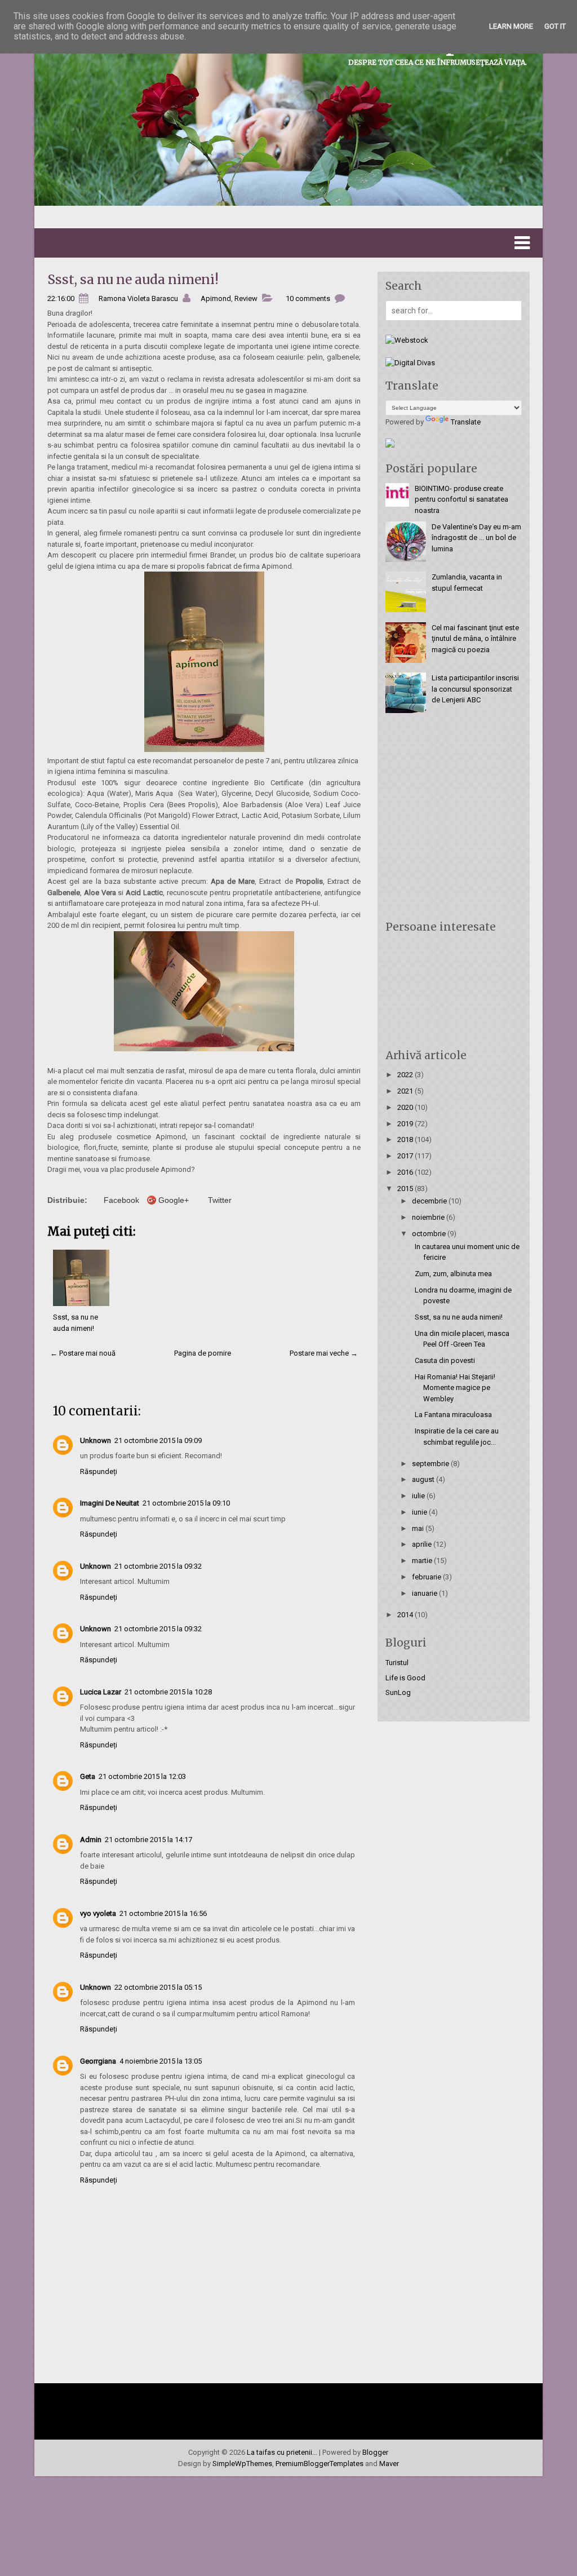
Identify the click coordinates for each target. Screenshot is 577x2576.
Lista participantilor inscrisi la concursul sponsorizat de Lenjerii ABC (475, 689)
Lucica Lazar (101, 1692)
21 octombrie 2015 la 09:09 (158, 1440)
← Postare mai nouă (83, 1353)
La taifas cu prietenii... (282, 2452)
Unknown (96, 1440)
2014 (406, 1615)
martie (423, 1561)
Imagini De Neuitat (110, 1503)
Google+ (174, 1200)
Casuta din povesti (445, 1360)
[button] (288, 243)
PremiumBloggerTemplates (319, 2464)
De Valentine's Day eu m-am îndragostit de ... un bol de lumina (476, 538)
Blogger (375, 2452)
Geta (88, 1776)
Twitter (220, 1200)
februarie (427, 1577)
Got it (555, 26)
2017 (406, 1156)
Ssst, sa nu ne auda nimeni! (133, 279)
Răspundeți (99, 1471)
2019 (406, 1124)
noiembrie (429, 1217)
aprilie (423, 1544)
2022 (406, 1075)
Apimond (216, 298)
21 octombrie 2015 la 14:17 (148, 1840)
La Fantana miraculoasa (453, 1415)
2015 (406, 1189)
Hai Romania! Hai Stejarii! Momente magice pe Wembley (455, 1388)
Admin (91, 1840)
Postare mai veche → (324, 1353)
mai (419, 1528)
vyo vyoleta (98, 1913)
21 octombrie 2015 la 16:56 (163, 1913)
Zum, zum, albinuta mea (453, 1274)
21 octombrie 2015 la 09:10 (186, 1503)
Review (246, 298)
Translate (466, 422)
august (424, 1479)
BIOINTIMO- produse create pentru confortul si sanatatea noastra (461, 499)
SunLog (398, 1692)
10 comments (308, 298)
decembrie (430, 1201)
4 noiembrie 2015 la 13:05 (161, 2061)
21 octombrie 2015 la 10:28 (168, 1692)
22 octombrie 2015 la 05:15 (158, 1987)
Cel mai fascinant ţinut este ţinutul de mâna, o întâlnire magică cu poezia (475, 639)
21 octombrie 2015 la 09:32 (158, 1566)
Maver (389, 2464)
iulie (419, 1496)
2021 (406, 1091)
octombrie (430, 1234)
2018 (406, 1139)
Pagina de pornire (203, 1353)
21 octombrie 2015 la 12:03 (142, 1776)
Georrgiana (98, 2061)
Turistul (397, 1663)
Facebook (121, 1200)
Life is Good (405, 1678)
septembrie (431, 1464)
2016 (406, 1172)
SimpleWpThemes (242, 2464)
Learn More (511, 26)
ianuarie (425, 1593)
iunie (420, 1512)
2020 (406, 1107)
